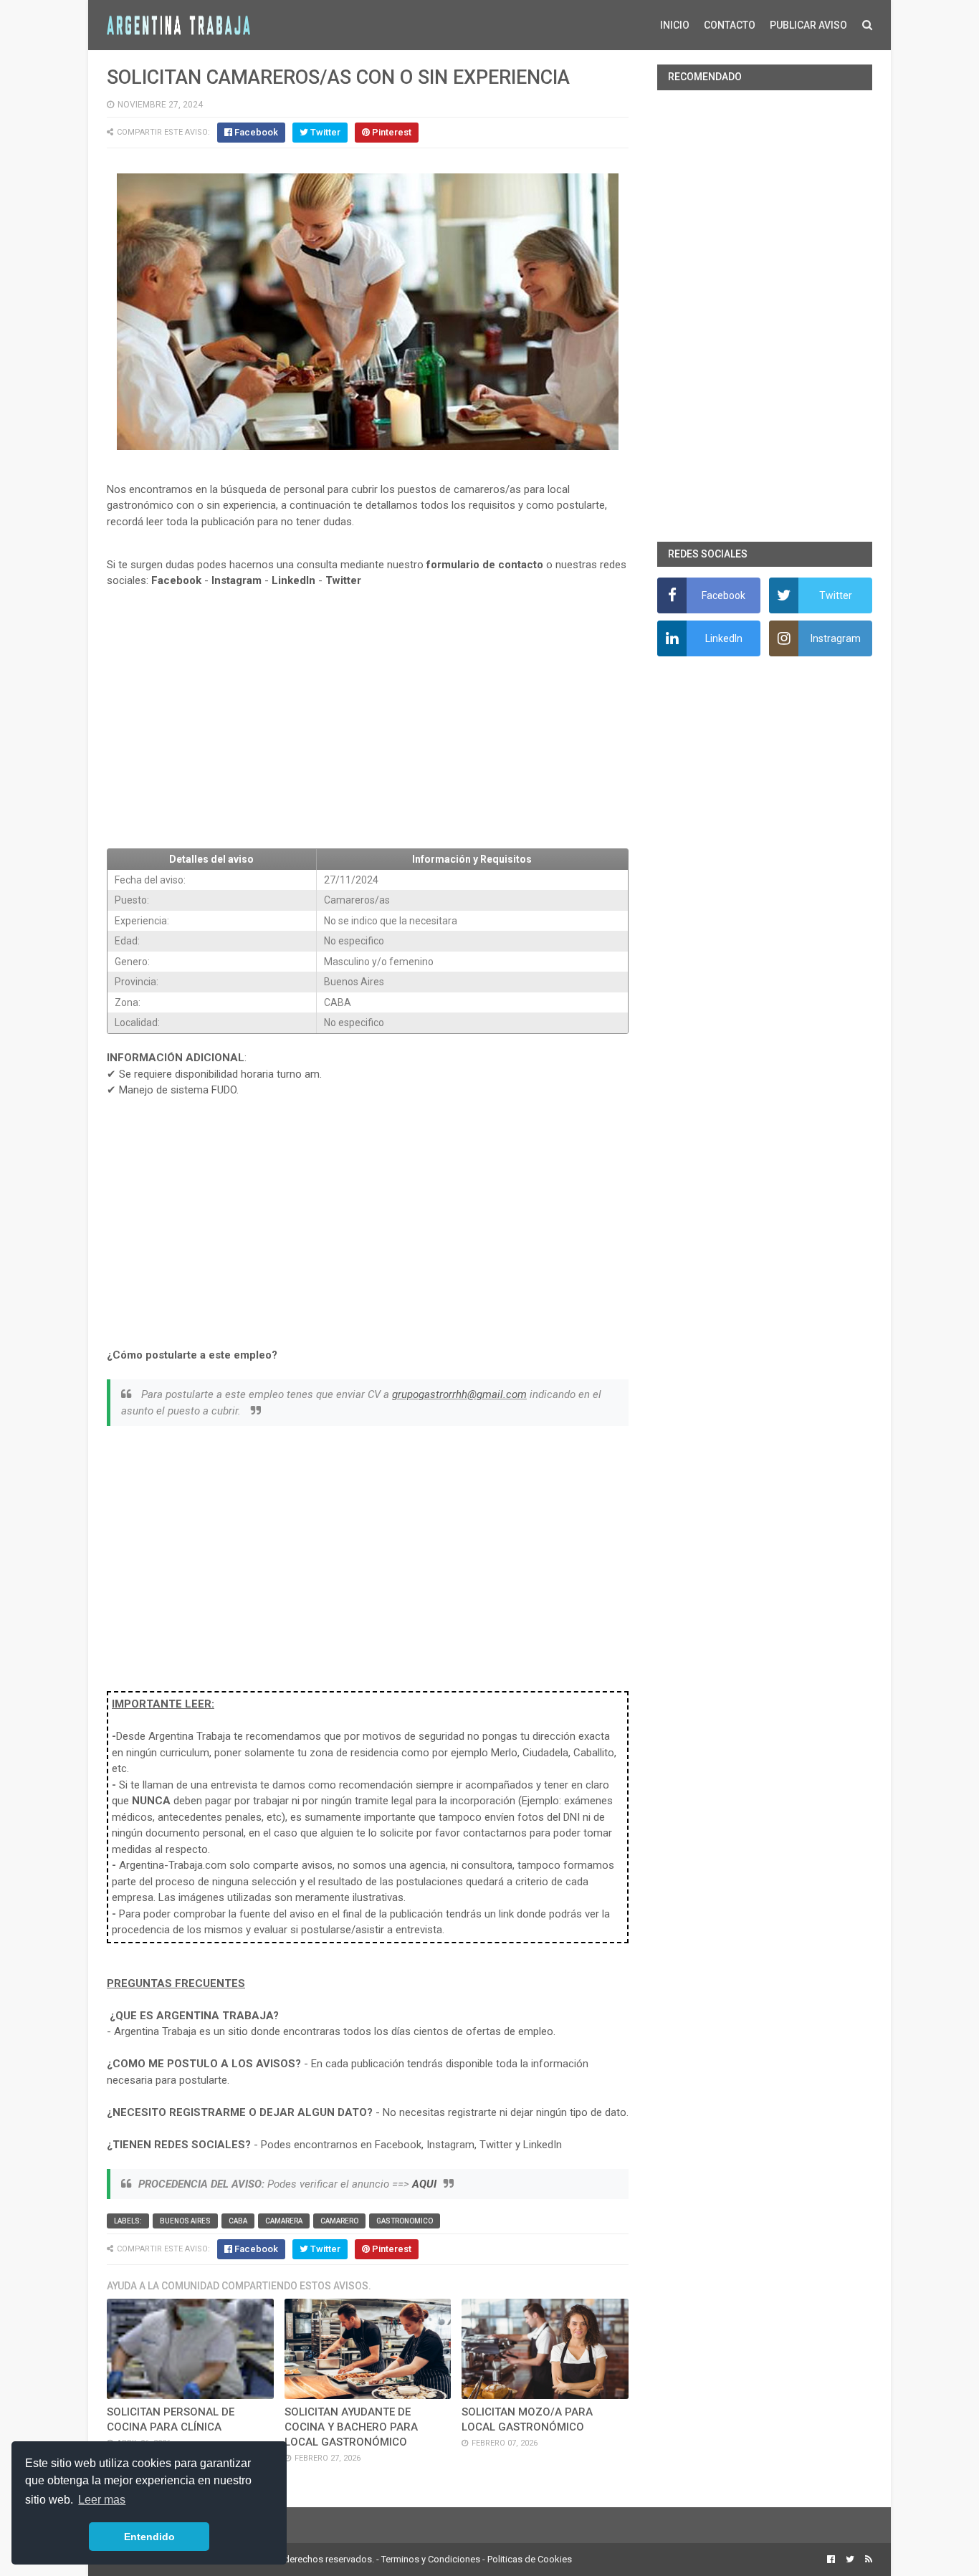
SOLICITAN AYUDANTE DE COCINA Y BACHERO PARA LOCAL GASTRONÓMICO (351, 2427)
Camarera (284, 2221)
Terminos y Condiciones (431, 2559)
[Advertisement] (368, 732)
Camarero (339, 2221)
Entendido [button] (149, 2537)
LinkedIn (293, 580)
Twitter (343, 580)
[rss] (867, 2560)
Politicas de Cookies (530, 2559)
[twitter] (850, 2560)
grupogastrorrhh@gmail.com (459, 1394)
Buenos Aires (185, 2221)
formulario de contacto (485, 565)
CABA (238, 2221)
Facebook (176, 580)
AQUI (424, 2184)
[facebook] (831, 2560)
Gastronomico (405, 2221)
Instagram (237, 580)
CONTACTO (730, 25)
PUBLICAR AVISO (808, 25)
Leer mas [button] (102, 2500)
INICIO (675, 25)
